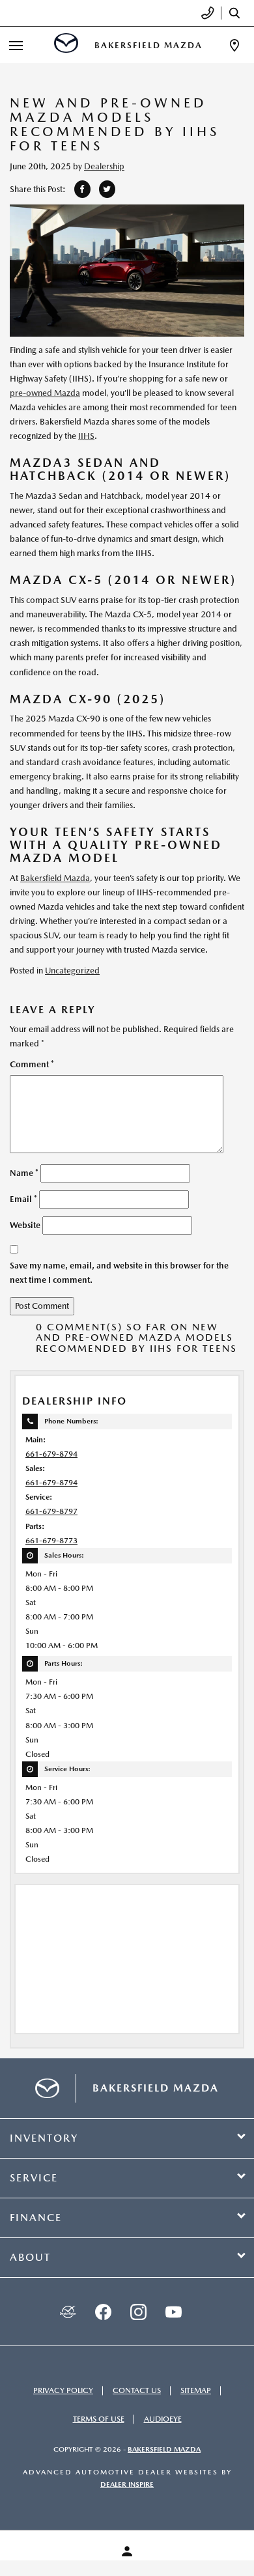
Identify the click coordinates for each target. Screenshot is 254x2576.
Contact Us (137, 2390)
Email (23, 1199)
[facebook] (103, 2312)
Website (25, 1225)
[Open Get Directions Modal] (234, 45)
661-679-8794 (51, 1454)
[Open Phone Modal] (208, 13)
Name (24, 1173)
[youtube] (173, 2312)
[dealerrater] (68, 2312)
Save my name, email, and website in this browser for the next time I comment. (119, 1273)
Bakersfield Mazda (55, 878)
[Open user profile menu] (127, 2551)
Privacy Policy (63, 2390)
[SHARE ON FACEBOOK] (82, 189)
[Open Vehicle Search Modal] (238, 13)
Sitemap (196, 2390)
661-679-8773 (51, 1541)
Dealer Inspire (127, 2485)
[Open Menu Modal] (16, 45)
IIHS (86, 436)
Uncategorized (72, 971)
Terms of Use (99, 2419)
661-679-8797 (51, 1511)
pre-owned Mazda (45, 393)
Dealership (104, 166)
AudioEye (163, 2419)
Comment (32, 1064)
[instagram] (138, 2312)
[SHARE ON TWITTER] (107, 189)
